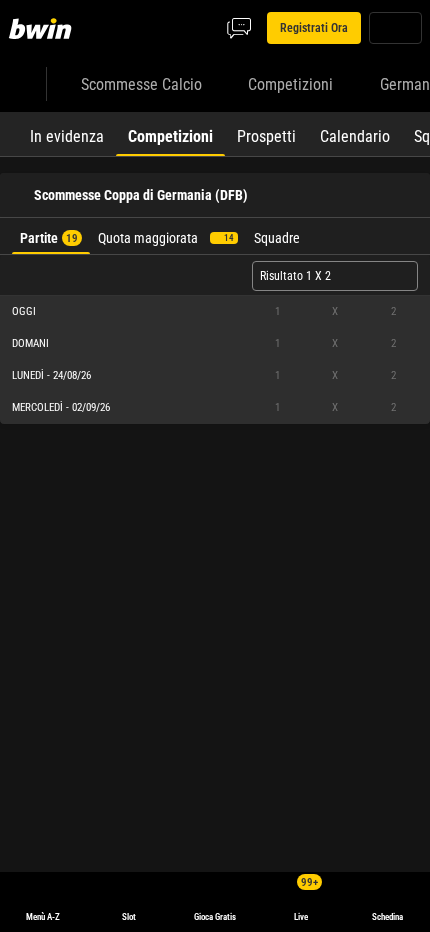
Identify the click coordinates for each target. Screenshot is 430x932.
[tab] (67, 134)
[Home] (44, 28)
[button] (215, 312)
